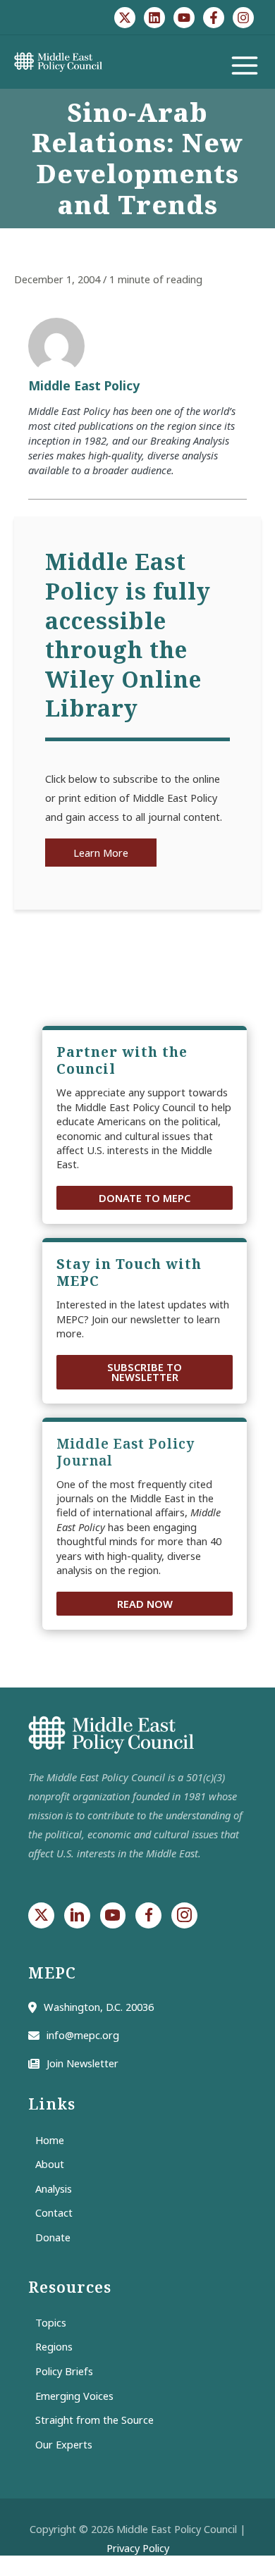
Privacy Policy (138, 2548)
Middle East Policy (84, 385)
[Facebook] (214, 18)
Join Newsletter (82, 2063)
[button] (145, 1198)
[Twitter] (125, 18)
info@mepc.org (83, 2035)
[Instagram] (243, 18)
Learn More (101, 853)
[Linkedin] (154, 18)
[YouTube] (184, 18)
